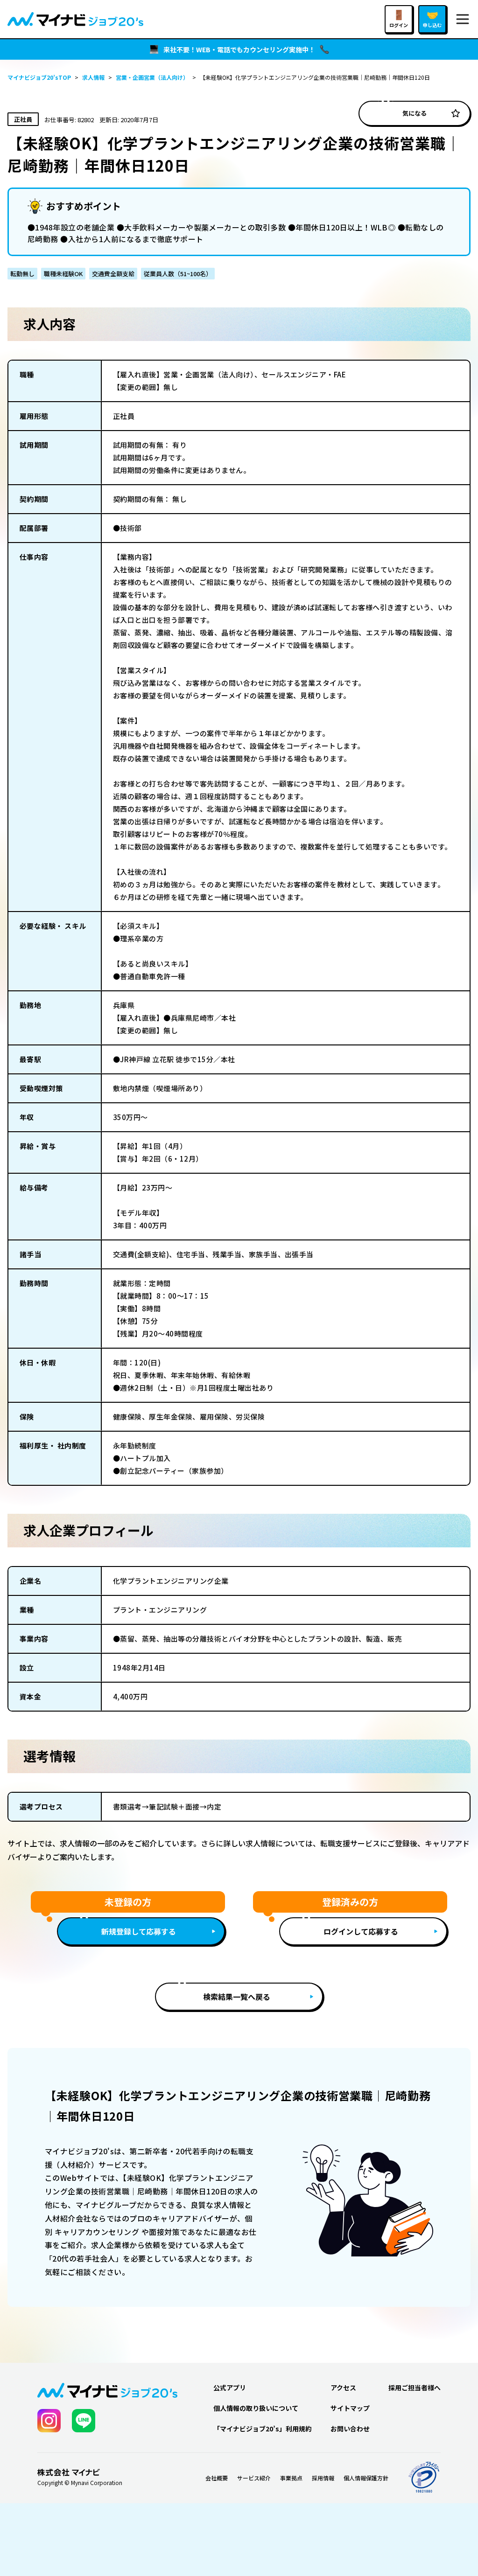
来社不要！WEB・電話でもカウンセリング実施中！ (239, 49)
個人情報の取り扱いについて (256, 2408)
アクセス (343, 2388)
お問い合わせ (350, 2429)
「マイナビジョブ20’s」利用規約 (263, 2429)
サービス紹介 (254, 2478)
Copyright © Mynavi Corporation (80, 2483)
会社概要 (217, 2478)
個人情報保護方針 (366, 2478)
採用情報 (323, 2478)
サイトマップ (350, 2408)
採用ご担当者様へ (415, 2388)
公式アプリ (230, 2388)
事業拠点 (291, 2478)
